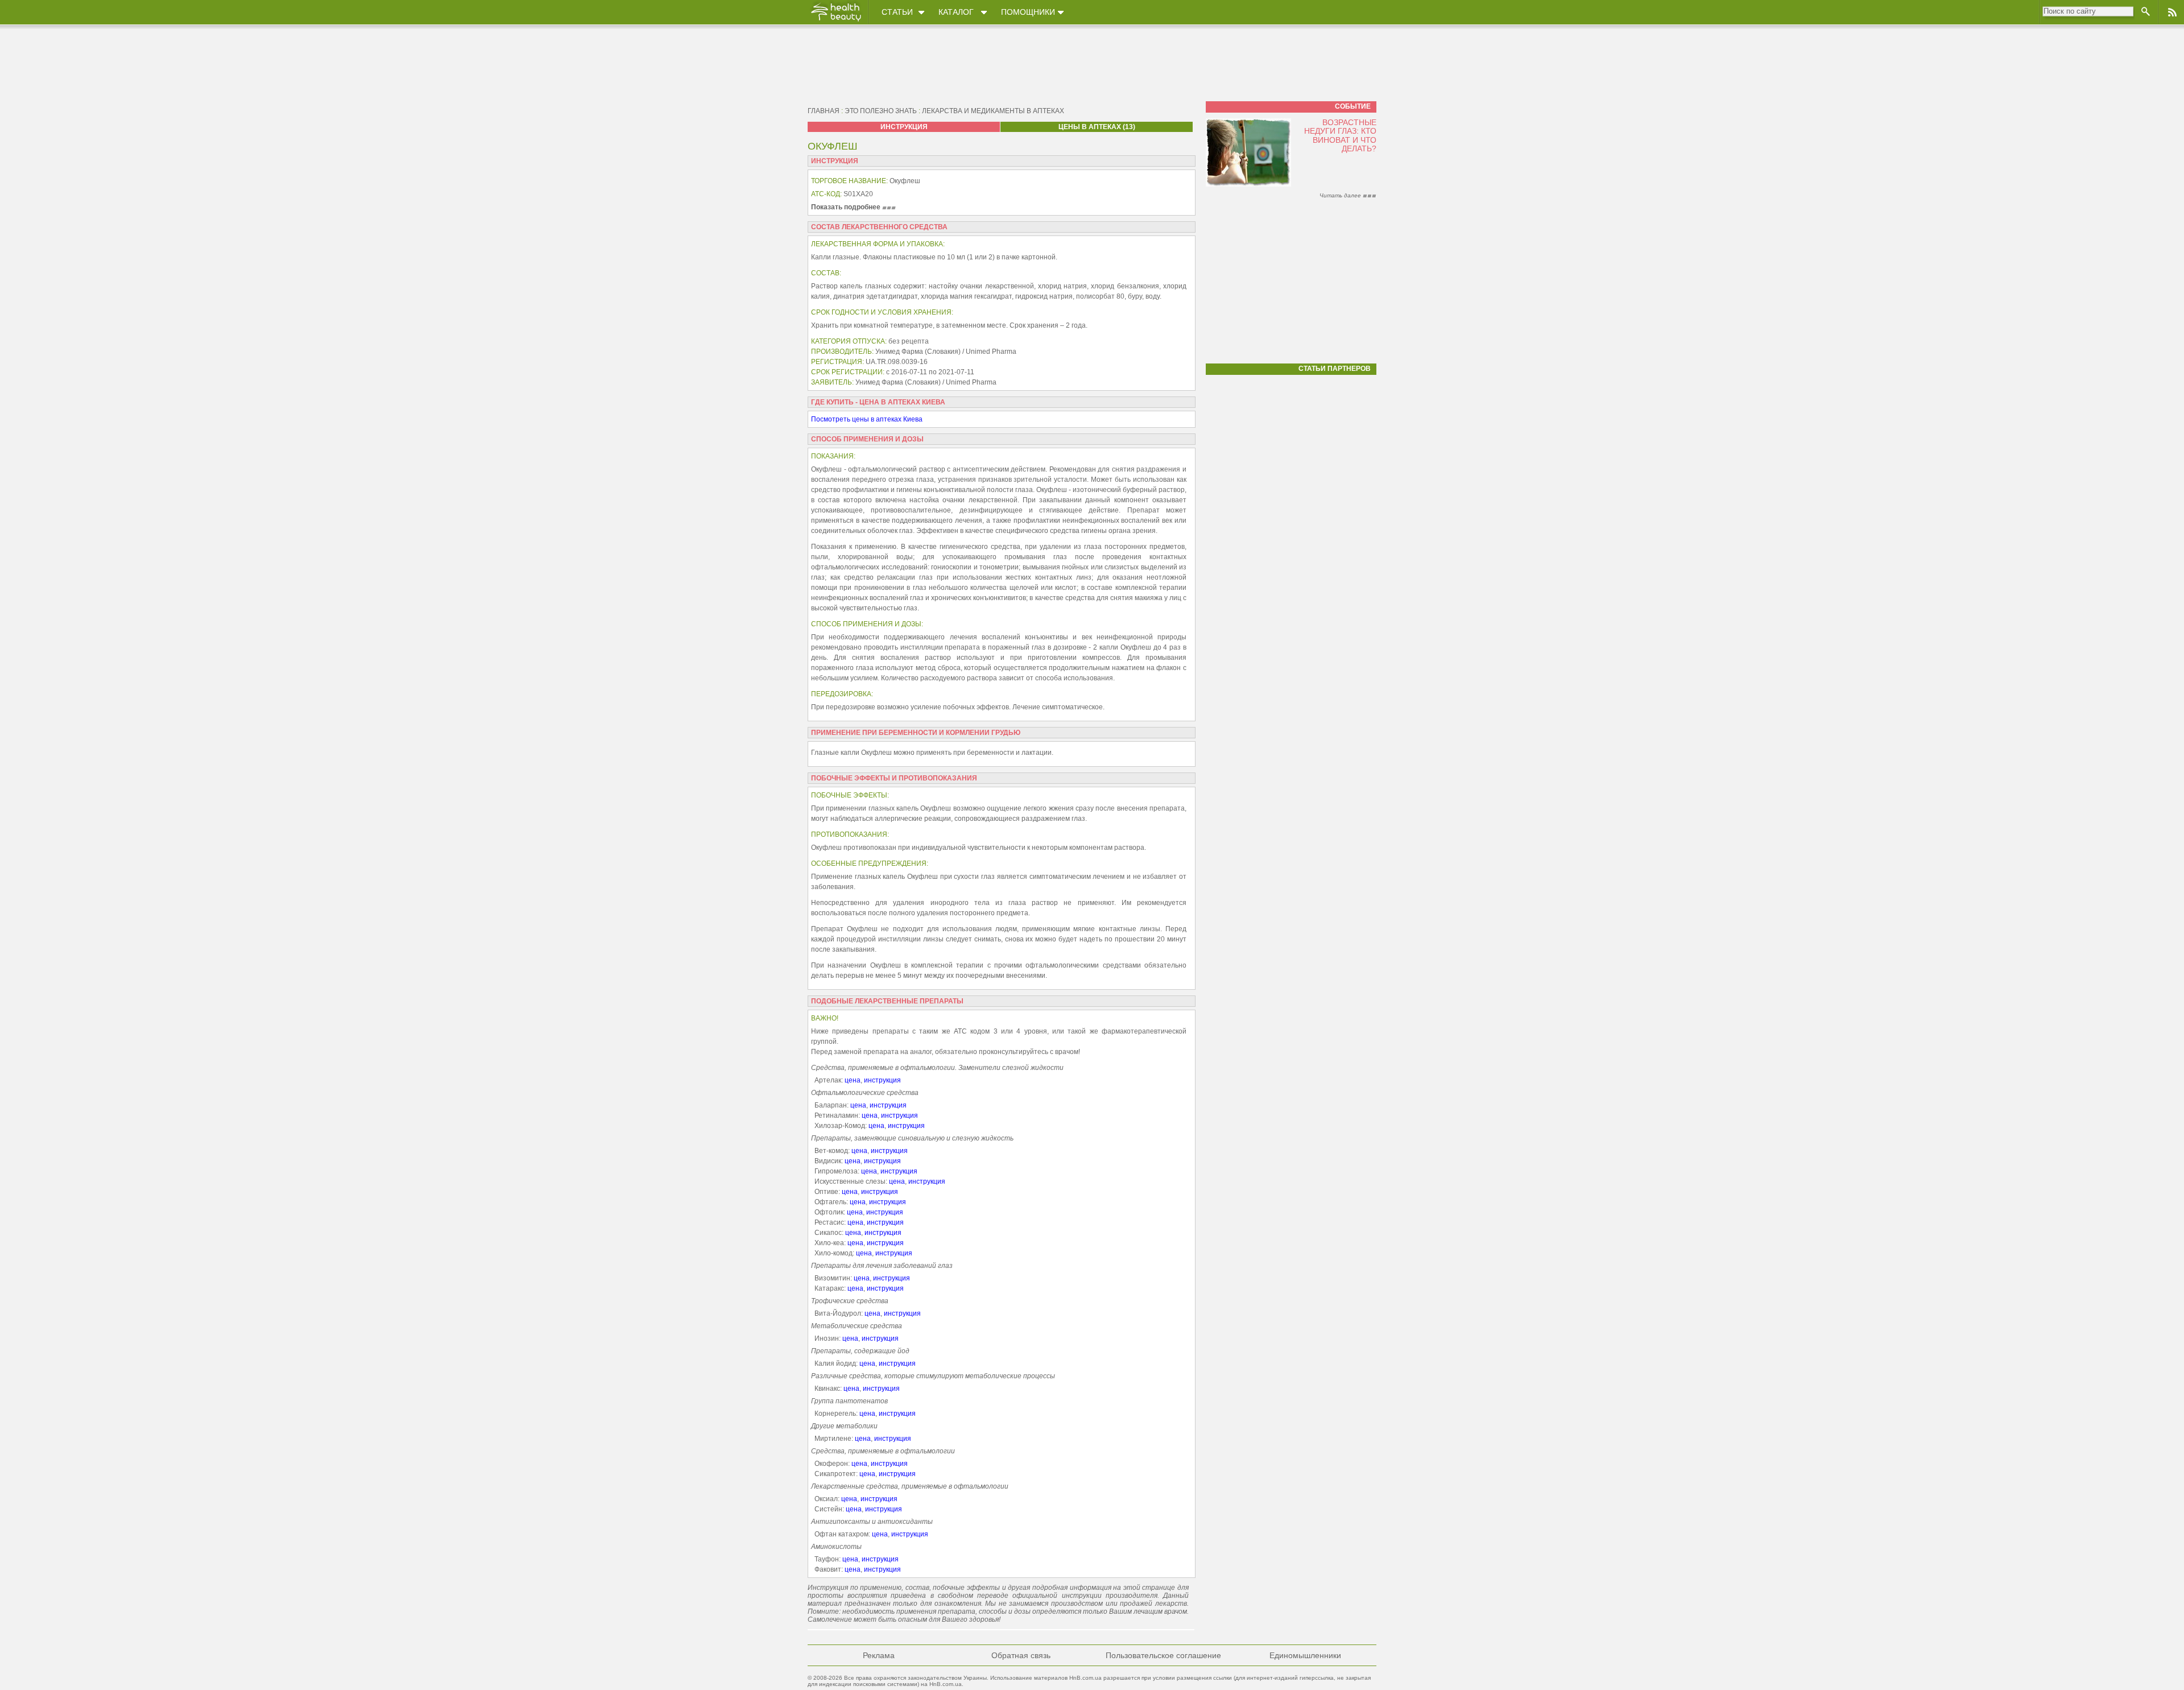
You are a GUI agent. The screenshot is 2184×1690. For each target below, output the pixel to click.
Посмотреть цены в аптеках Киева (867, 419)
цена (853, 1080)
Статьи (897, 12)
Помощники (1028, 12)
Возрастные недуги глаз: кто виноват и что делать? (1340, 135)
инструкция (882, 1080)
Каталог (956, 12)
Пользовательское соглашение (1163, 1655)
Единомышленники (1305, 1655)
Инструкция (904, 127)
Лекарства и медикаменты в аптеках (993, 111)
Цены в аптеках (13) (1097, 127)
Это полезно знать (881, 111)
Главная (824, 111)
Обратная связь (1021, 1655)
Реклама (879, 1655)
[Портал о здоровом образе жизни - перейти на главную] (835, 21)
